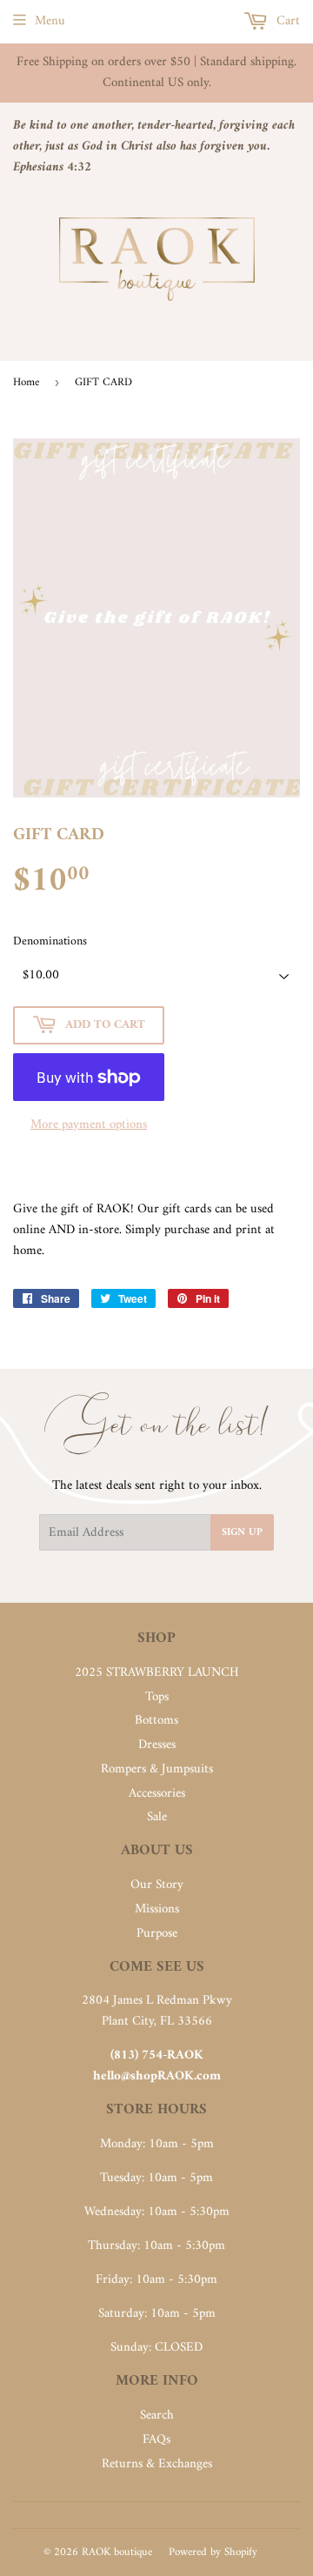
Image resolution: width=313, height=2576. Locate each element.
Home (26, 382)
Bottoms (156, 1721)
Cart (286, 21)
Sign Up (242, 1533)
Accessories (157, 1794)
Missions (157, 1909)
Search (157, 2416)
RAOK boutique (117, 2552)
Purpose (157, 1934)
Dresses (157, 1745)
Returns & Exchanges (157, 2464)
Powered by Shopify (213, 2552)
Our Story (157, 1885)
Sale (157, 1817)
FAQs (156, 2440)
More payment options (89, 1125)
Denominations (50, 942)
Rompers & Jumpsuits (157, 1769)
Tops (157, 1697)
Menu (50, 21)
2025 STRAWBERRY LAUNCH (157, 1673)
